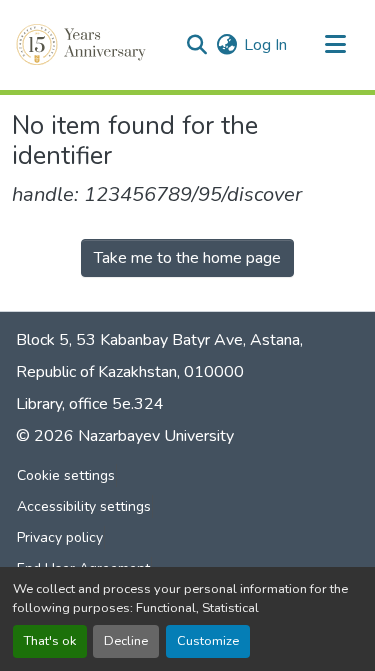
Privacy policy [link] (60, 537)
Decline (126, 641)
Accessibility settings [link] (84, 506)
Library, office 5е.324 (90, 404)
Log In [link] (265, 45)
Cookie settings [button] (66, 475)
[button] (83, 45)
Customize (208, 641)
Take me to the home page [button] (187, 258)
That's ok (50, 641)
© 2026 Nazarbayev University (125, 436)
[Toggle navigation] (335, 45)
